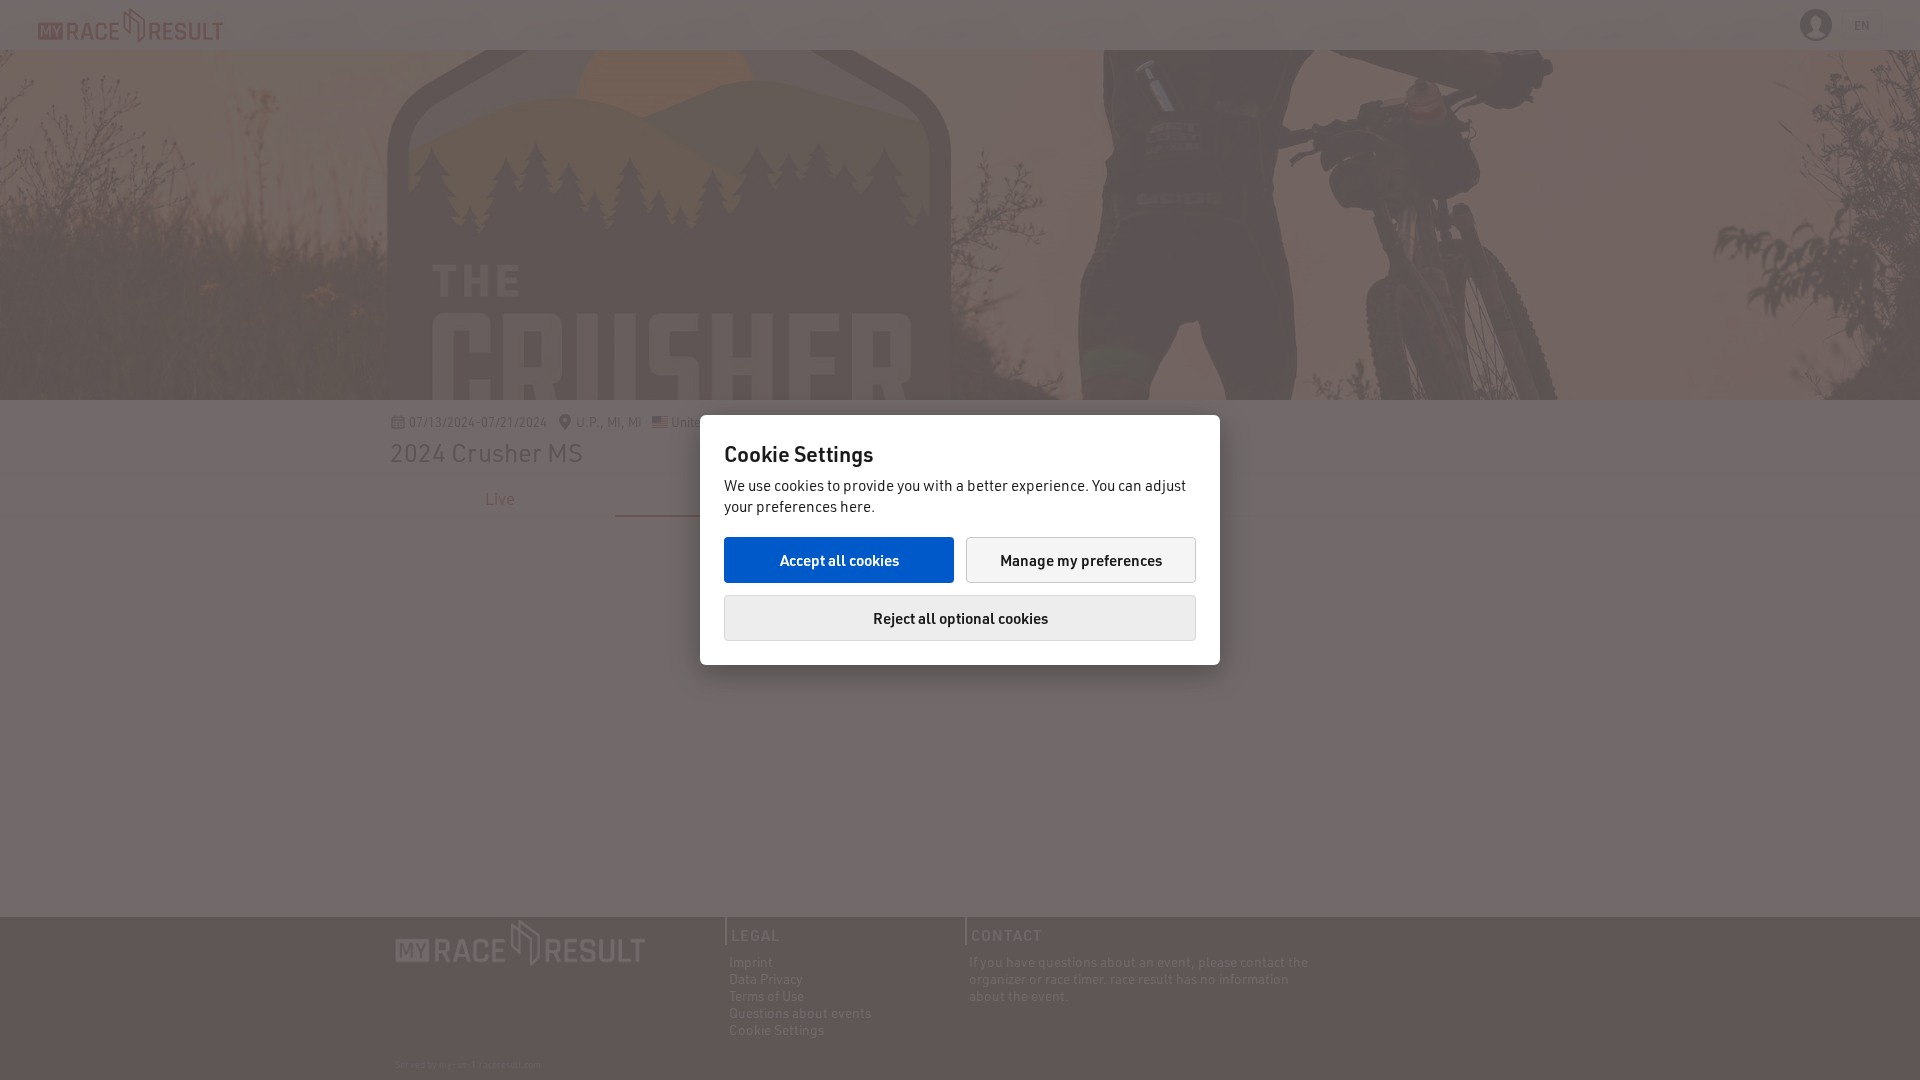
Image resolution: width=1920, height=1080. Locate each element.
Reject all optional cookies (960, 618)
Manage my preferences (1081, 560)
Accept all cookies (839, 560)
